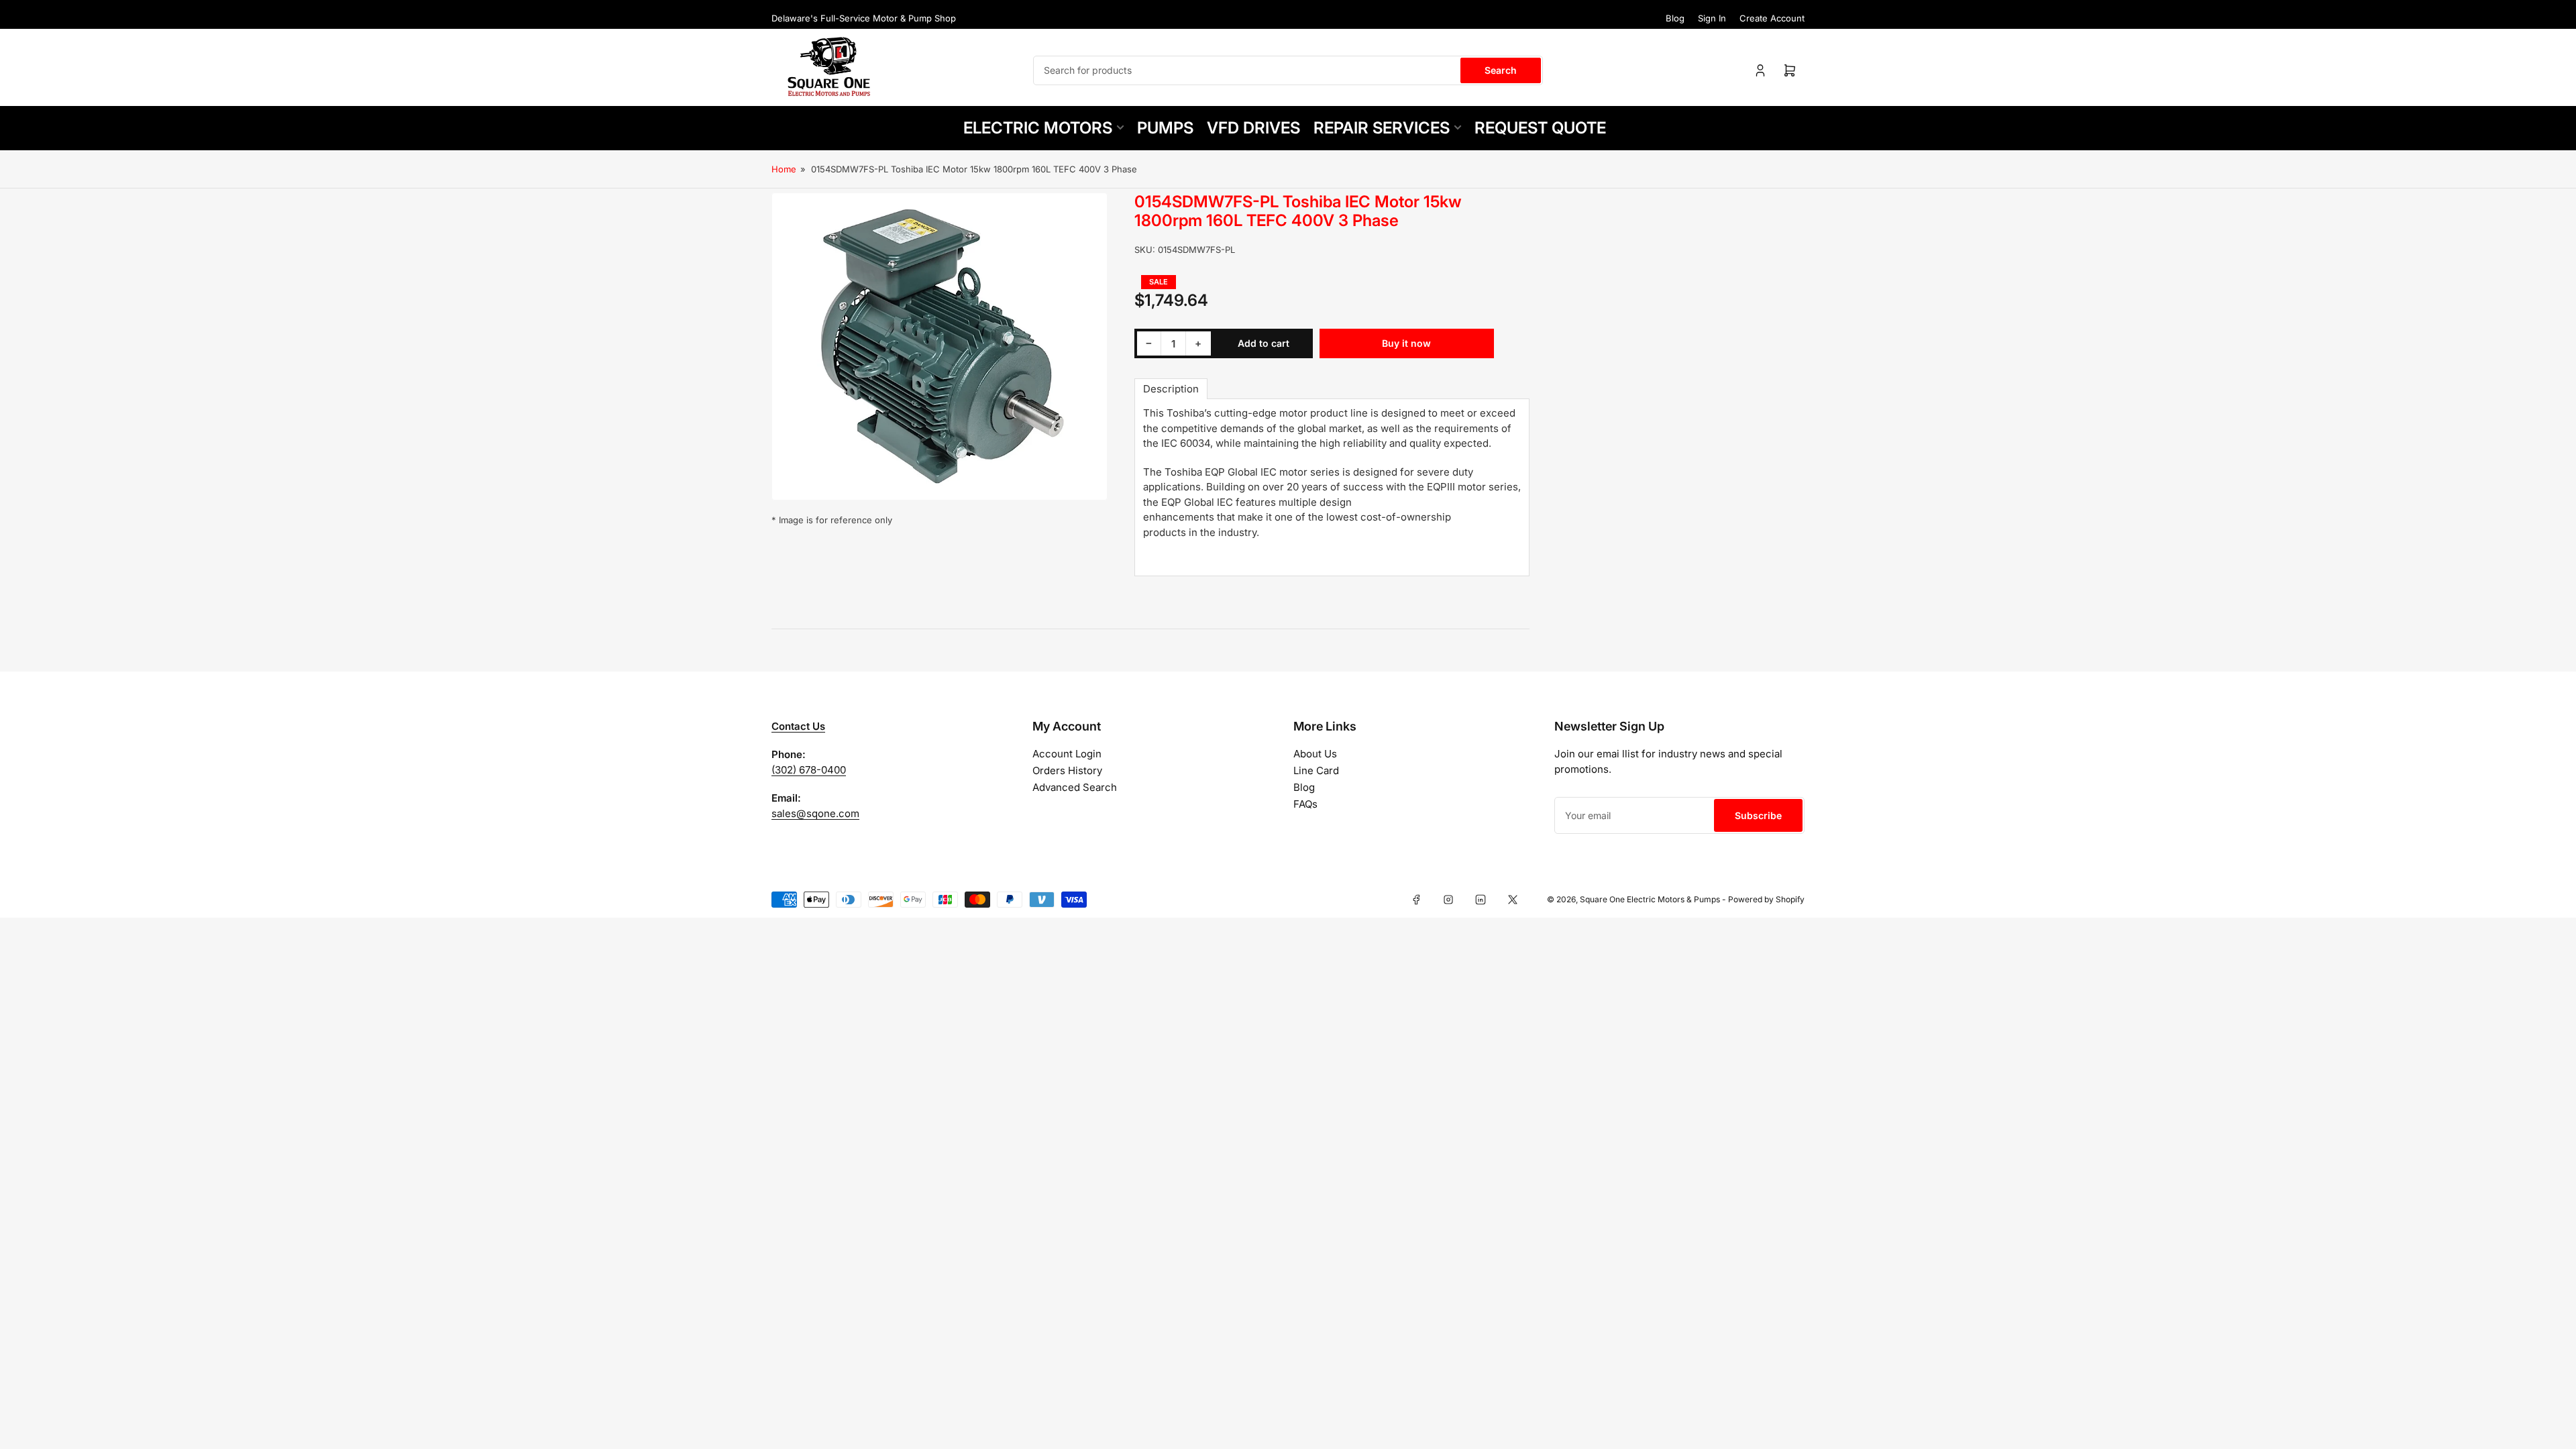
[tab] (1171, 389)
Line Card (1316, 770)
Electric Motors (1038, 128)
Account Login (1067, 754)
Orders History (1067, 770)
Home (784, 169)
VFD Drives (1253, 128)
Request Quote (1540, 128)
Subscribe (1758, 815)
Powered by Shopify (1766, 899)
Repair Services (1382, 128)
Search (1501, 70)
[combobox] (1288, 70)
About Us (1315, 754)
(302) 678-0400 (809, 770)
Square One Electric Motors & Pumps (1650, 899)
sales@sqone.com (815, 813)
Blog (1675, 18)
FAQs (1305, 804)
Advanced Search (1075, 787)
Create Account (1772, 18)
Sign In (1712, 18)
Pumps (1165, 128)
